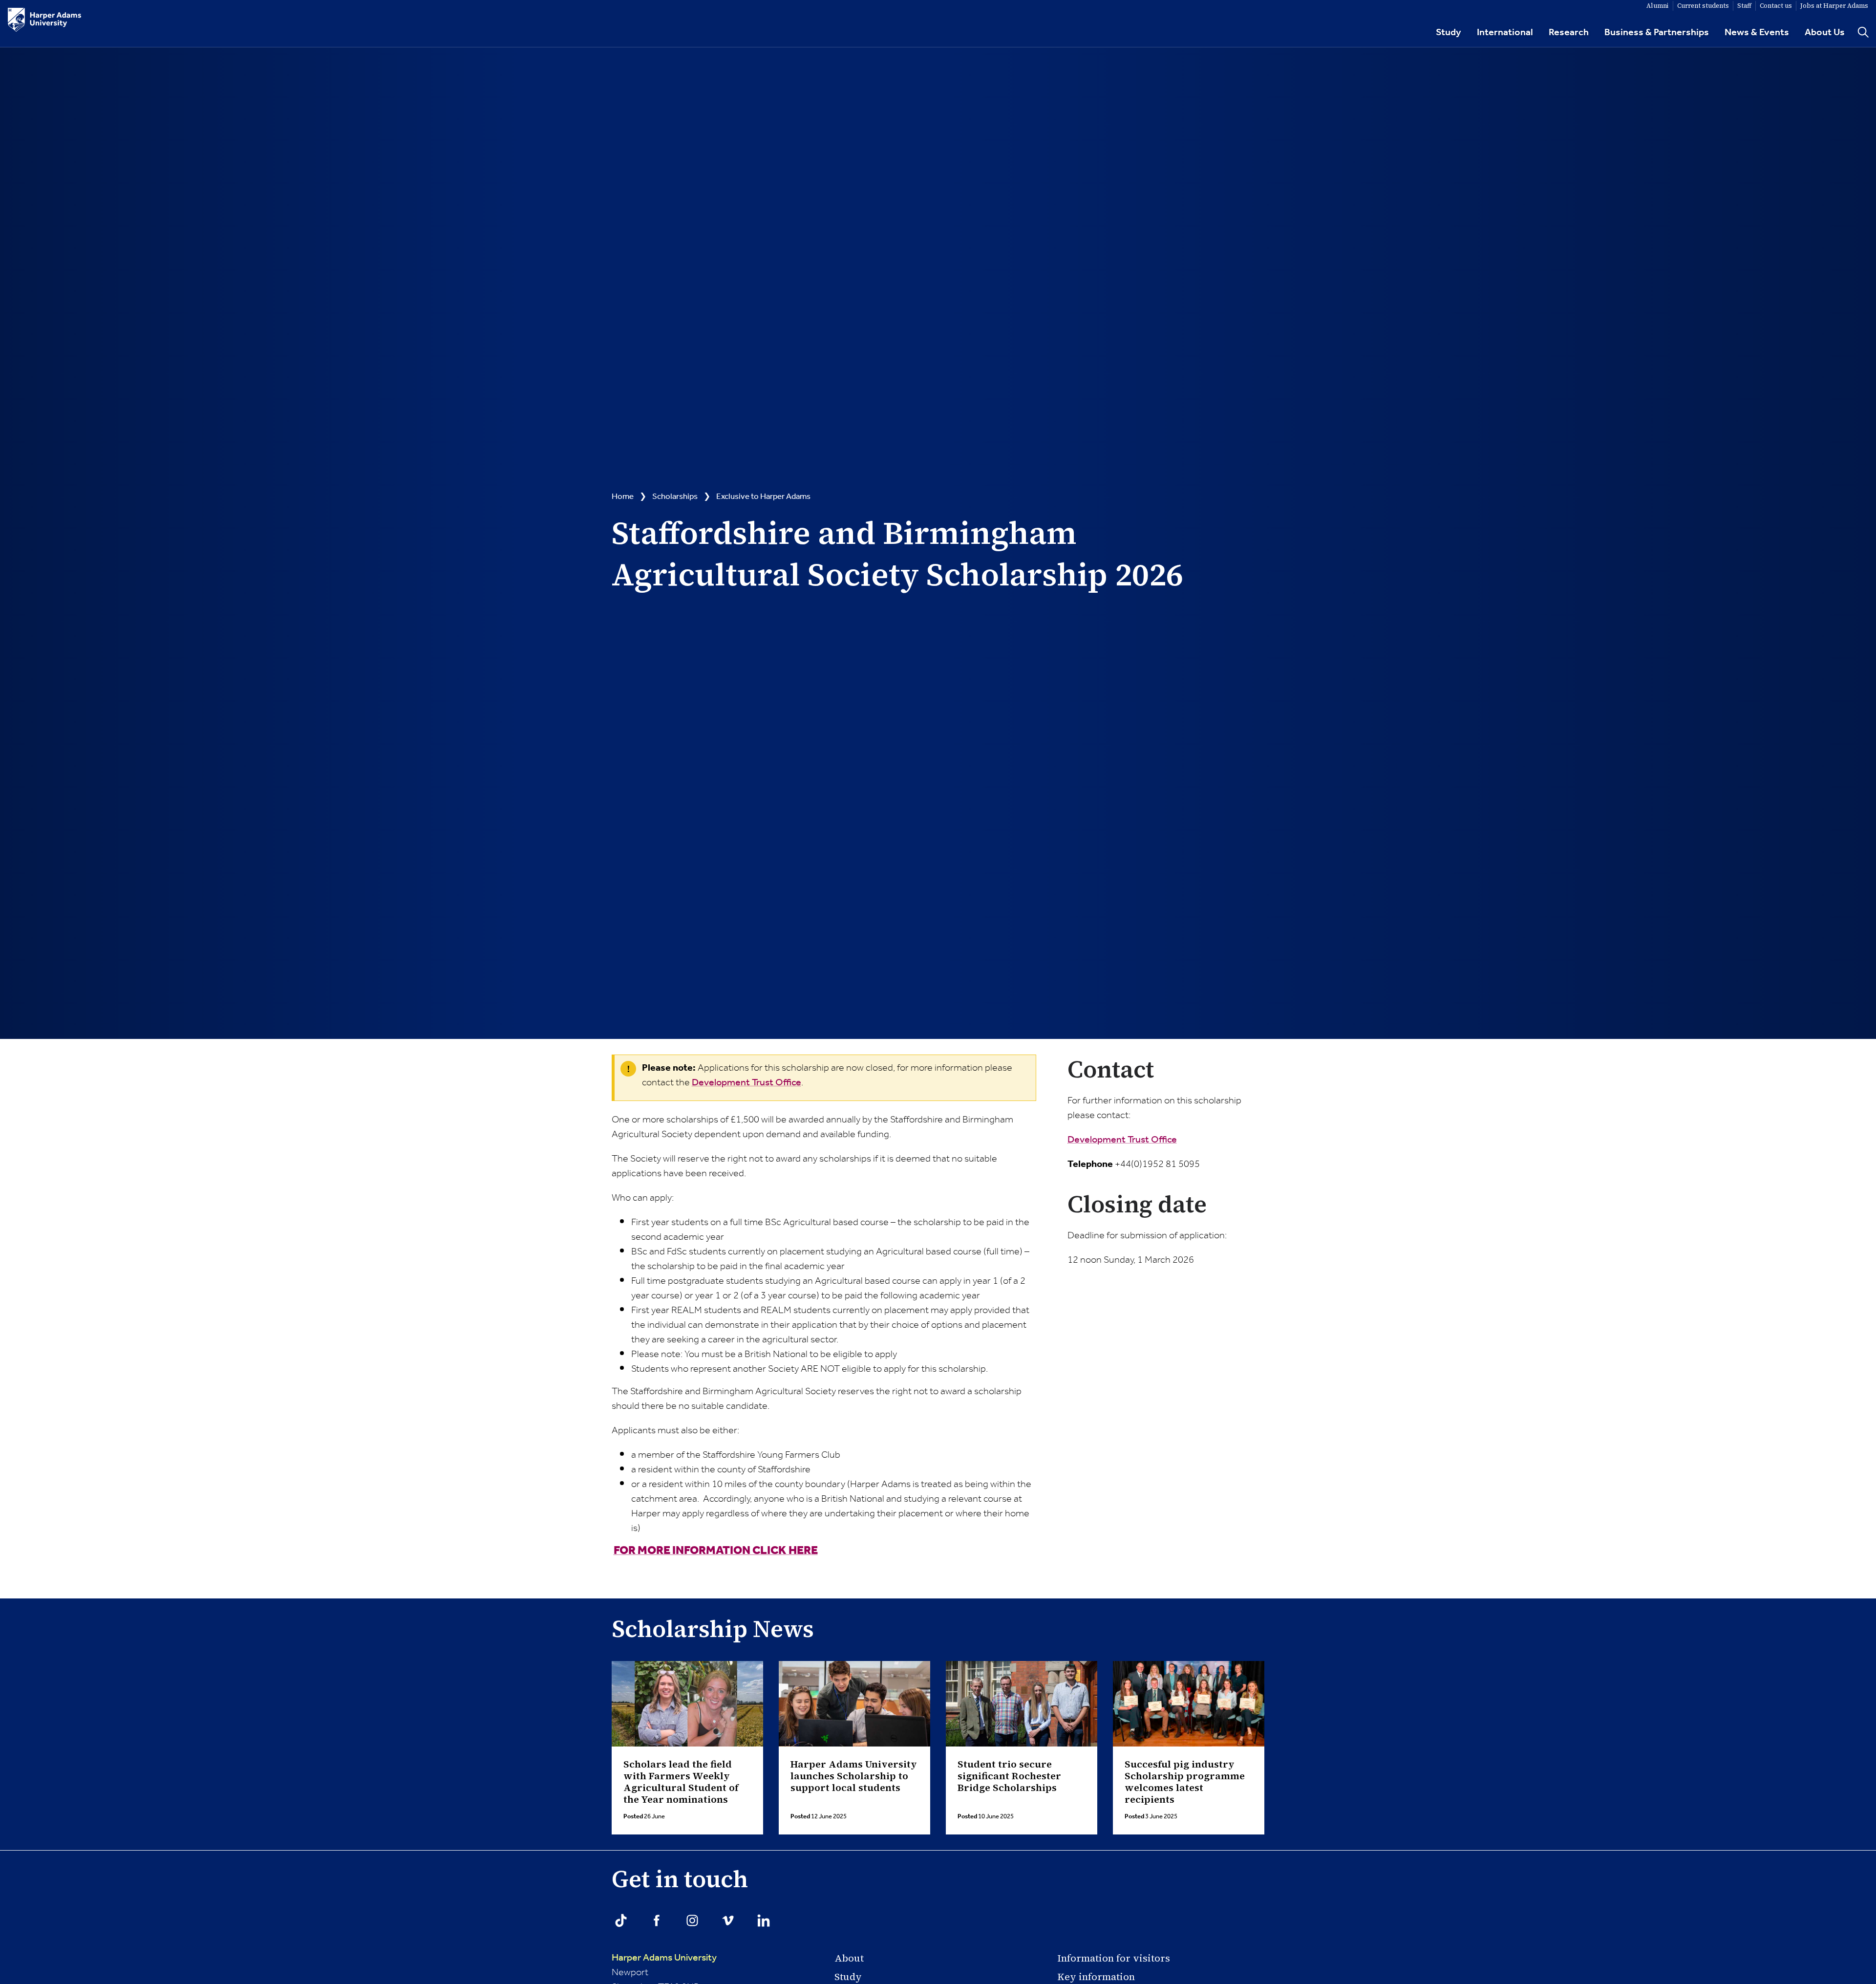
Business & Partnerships (1657, 33)
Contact (1776, 6)
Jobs (1834, 6)
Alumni (1658, 6)
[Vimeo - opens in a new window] (728, 1920)
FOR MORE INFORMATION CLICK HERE (716, 1551)
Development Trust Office (746, 1083)
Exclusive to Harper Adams (763, 497)
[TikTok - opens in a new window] (621, 1920)
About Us (1825, 33)
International (1505, 33)
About (849, 1958)
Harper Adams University (664, 1958)
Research (1569, 33)
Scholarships (675, 497)
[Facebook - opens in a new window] (657, 1920)
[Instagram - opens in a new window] (692, 1920)
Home (623, 497)
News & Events (1757, 33)
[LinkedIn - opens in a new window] (764, 1920)
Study (1449, 33)
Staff (1744, 6)
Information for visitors (1114, 1958)
